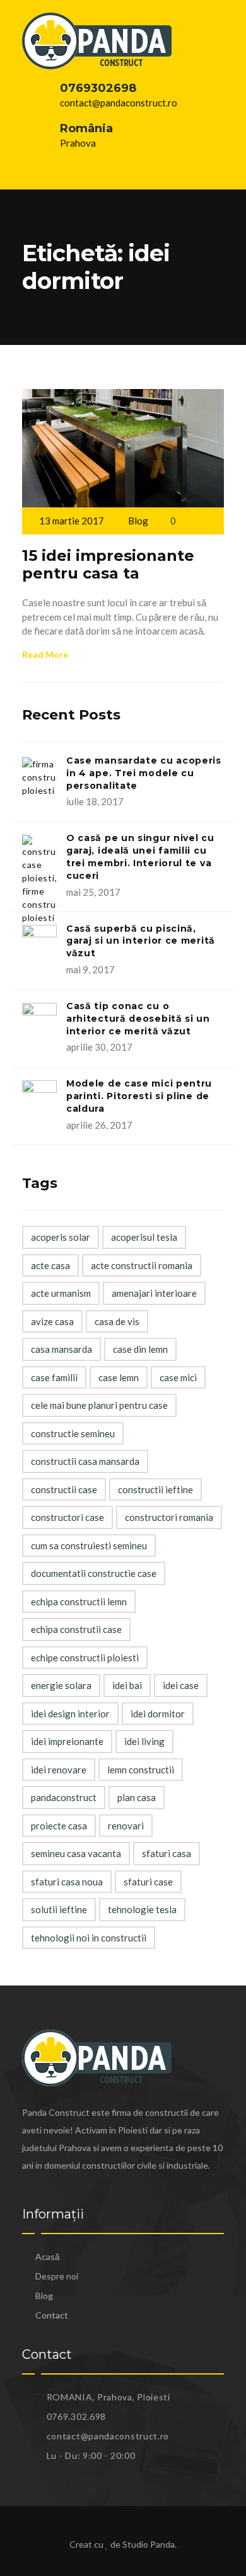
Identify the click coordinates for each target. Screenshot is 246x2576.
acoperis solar (61, 1237)
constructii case (64, 1489)
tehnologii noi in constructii (89, 1938)
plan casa (137, 1797)
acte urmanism (61, 1293)
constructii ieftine (155, 1489)
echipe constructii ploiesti (85, 1658)
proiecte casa (59, 1826)
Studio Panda (149, 2544)
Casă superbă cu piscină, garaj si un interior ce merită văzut (141, 941)
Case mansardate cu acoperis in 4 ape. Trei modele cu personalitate (144, 773)
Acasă (48, 2257)
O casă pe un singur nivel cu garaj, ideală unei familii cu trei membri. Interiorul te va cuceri (140, 856)
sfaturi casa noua (67, 1882)
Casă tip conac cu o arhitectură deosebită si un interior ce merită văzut (138, 1019)
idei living (144, 1741)
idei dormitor (158, 1714)
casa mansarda (61, 1349)
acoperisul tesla (144, 1237)
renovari (126, 1826)
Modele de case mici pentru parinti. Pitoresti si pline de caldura (139, 1096)
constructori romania (169, 1517)
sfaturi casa (167, 1853)
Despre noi (57, 2276)
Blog (138, 521)
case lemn (119, 1377)
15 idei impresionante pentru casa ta (108, 565)
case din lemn (140, 1349)
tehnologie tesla (142, 1909)
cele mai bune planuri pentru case (99, 1405)
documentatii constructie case (94, 1573)
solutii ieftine (59, 1909)
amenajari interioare (154, 1293)
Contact (52, 2315)
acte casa (50, 1265)
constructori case (67, 1517)
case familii (54, 1377)
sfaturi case (148, 1882)
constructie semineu (73, 1433)
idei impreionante (67, 1741)
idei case (181, 1685)
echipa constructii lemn (79, 1602)
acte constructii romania (142, 1265)
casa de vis (117, 1321)
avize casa (52, 1321)
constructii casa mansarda (85, 1461)
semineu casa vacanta (76, 1853)
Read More (45, 654)
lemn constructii (141, 1770)
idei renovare (59, 1770)
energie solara (61, 1685)
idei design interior (70, 1714)
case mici (178, 1377)
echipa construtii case (76, 1629)
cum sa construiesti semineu (89, 1545)
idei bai (127, 1685)
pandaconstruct (64, 1797)
